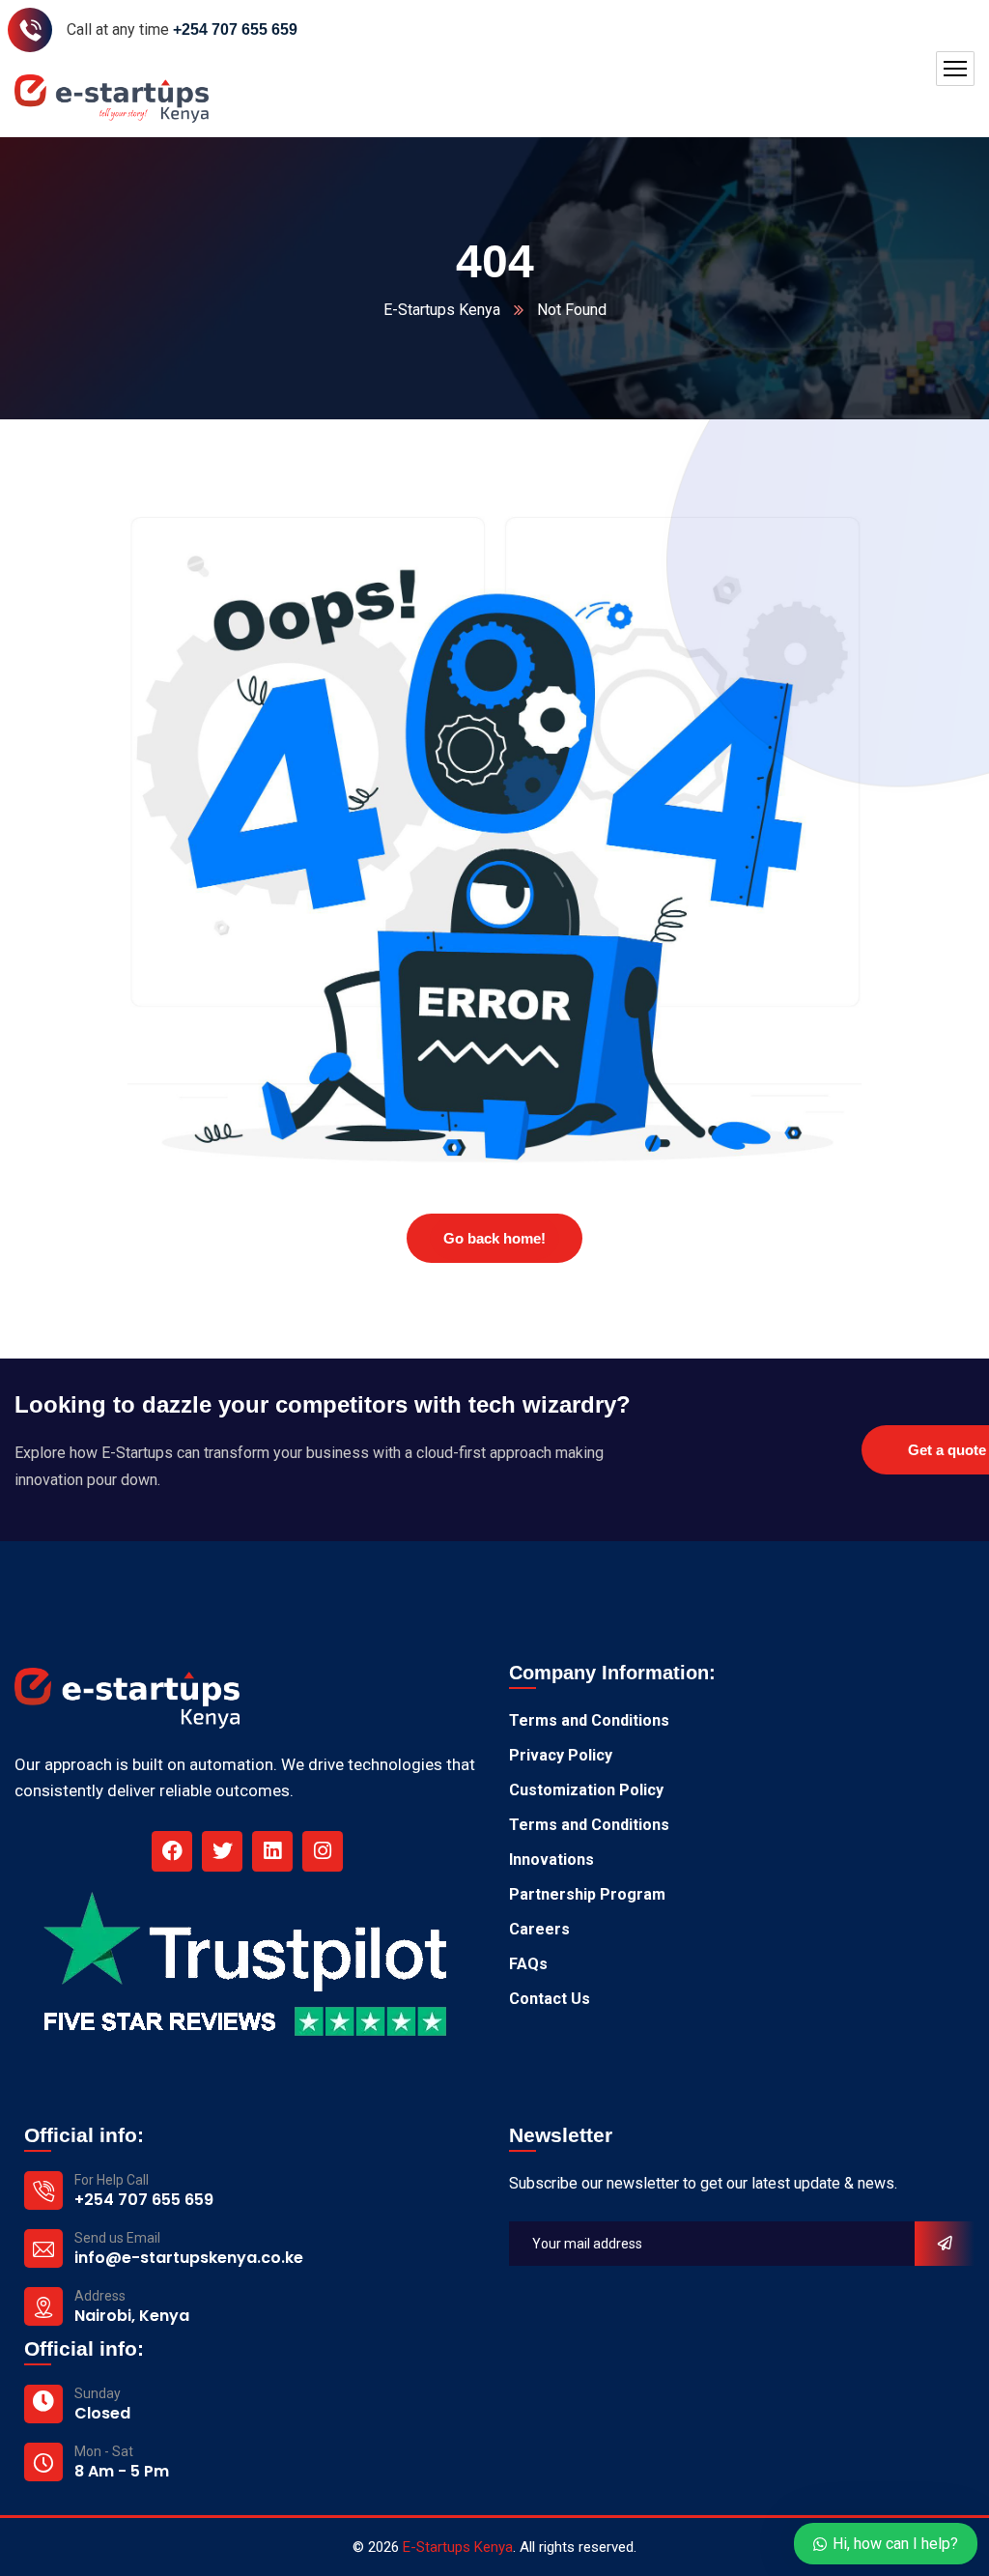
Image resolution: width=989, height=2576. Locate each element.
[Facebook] (172, 1851)
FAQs (528, 1964)
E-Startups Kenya (442, 310)
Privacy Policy (561, 1755)
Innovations (551, 1860)
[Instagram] (323, 1851)
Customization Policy (586, 1790)
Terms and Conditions (589, 1720)
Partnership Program (587, 1894)
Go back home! (494, 1238)
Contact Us (550, 1999)
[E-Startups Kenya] (112, 99)
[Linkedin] (272, 1851)
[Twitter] (222, 1851)
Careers (539, 1929)
